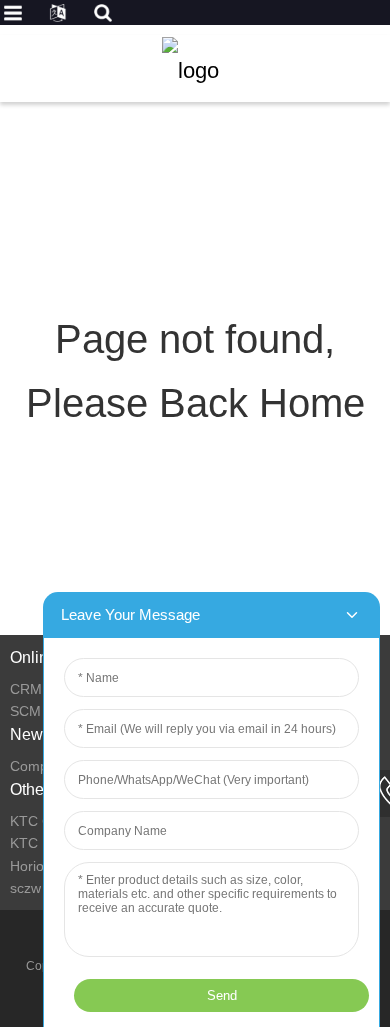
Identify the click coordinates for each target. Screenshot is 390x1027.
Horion (31, 866)
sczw (25, 888)
